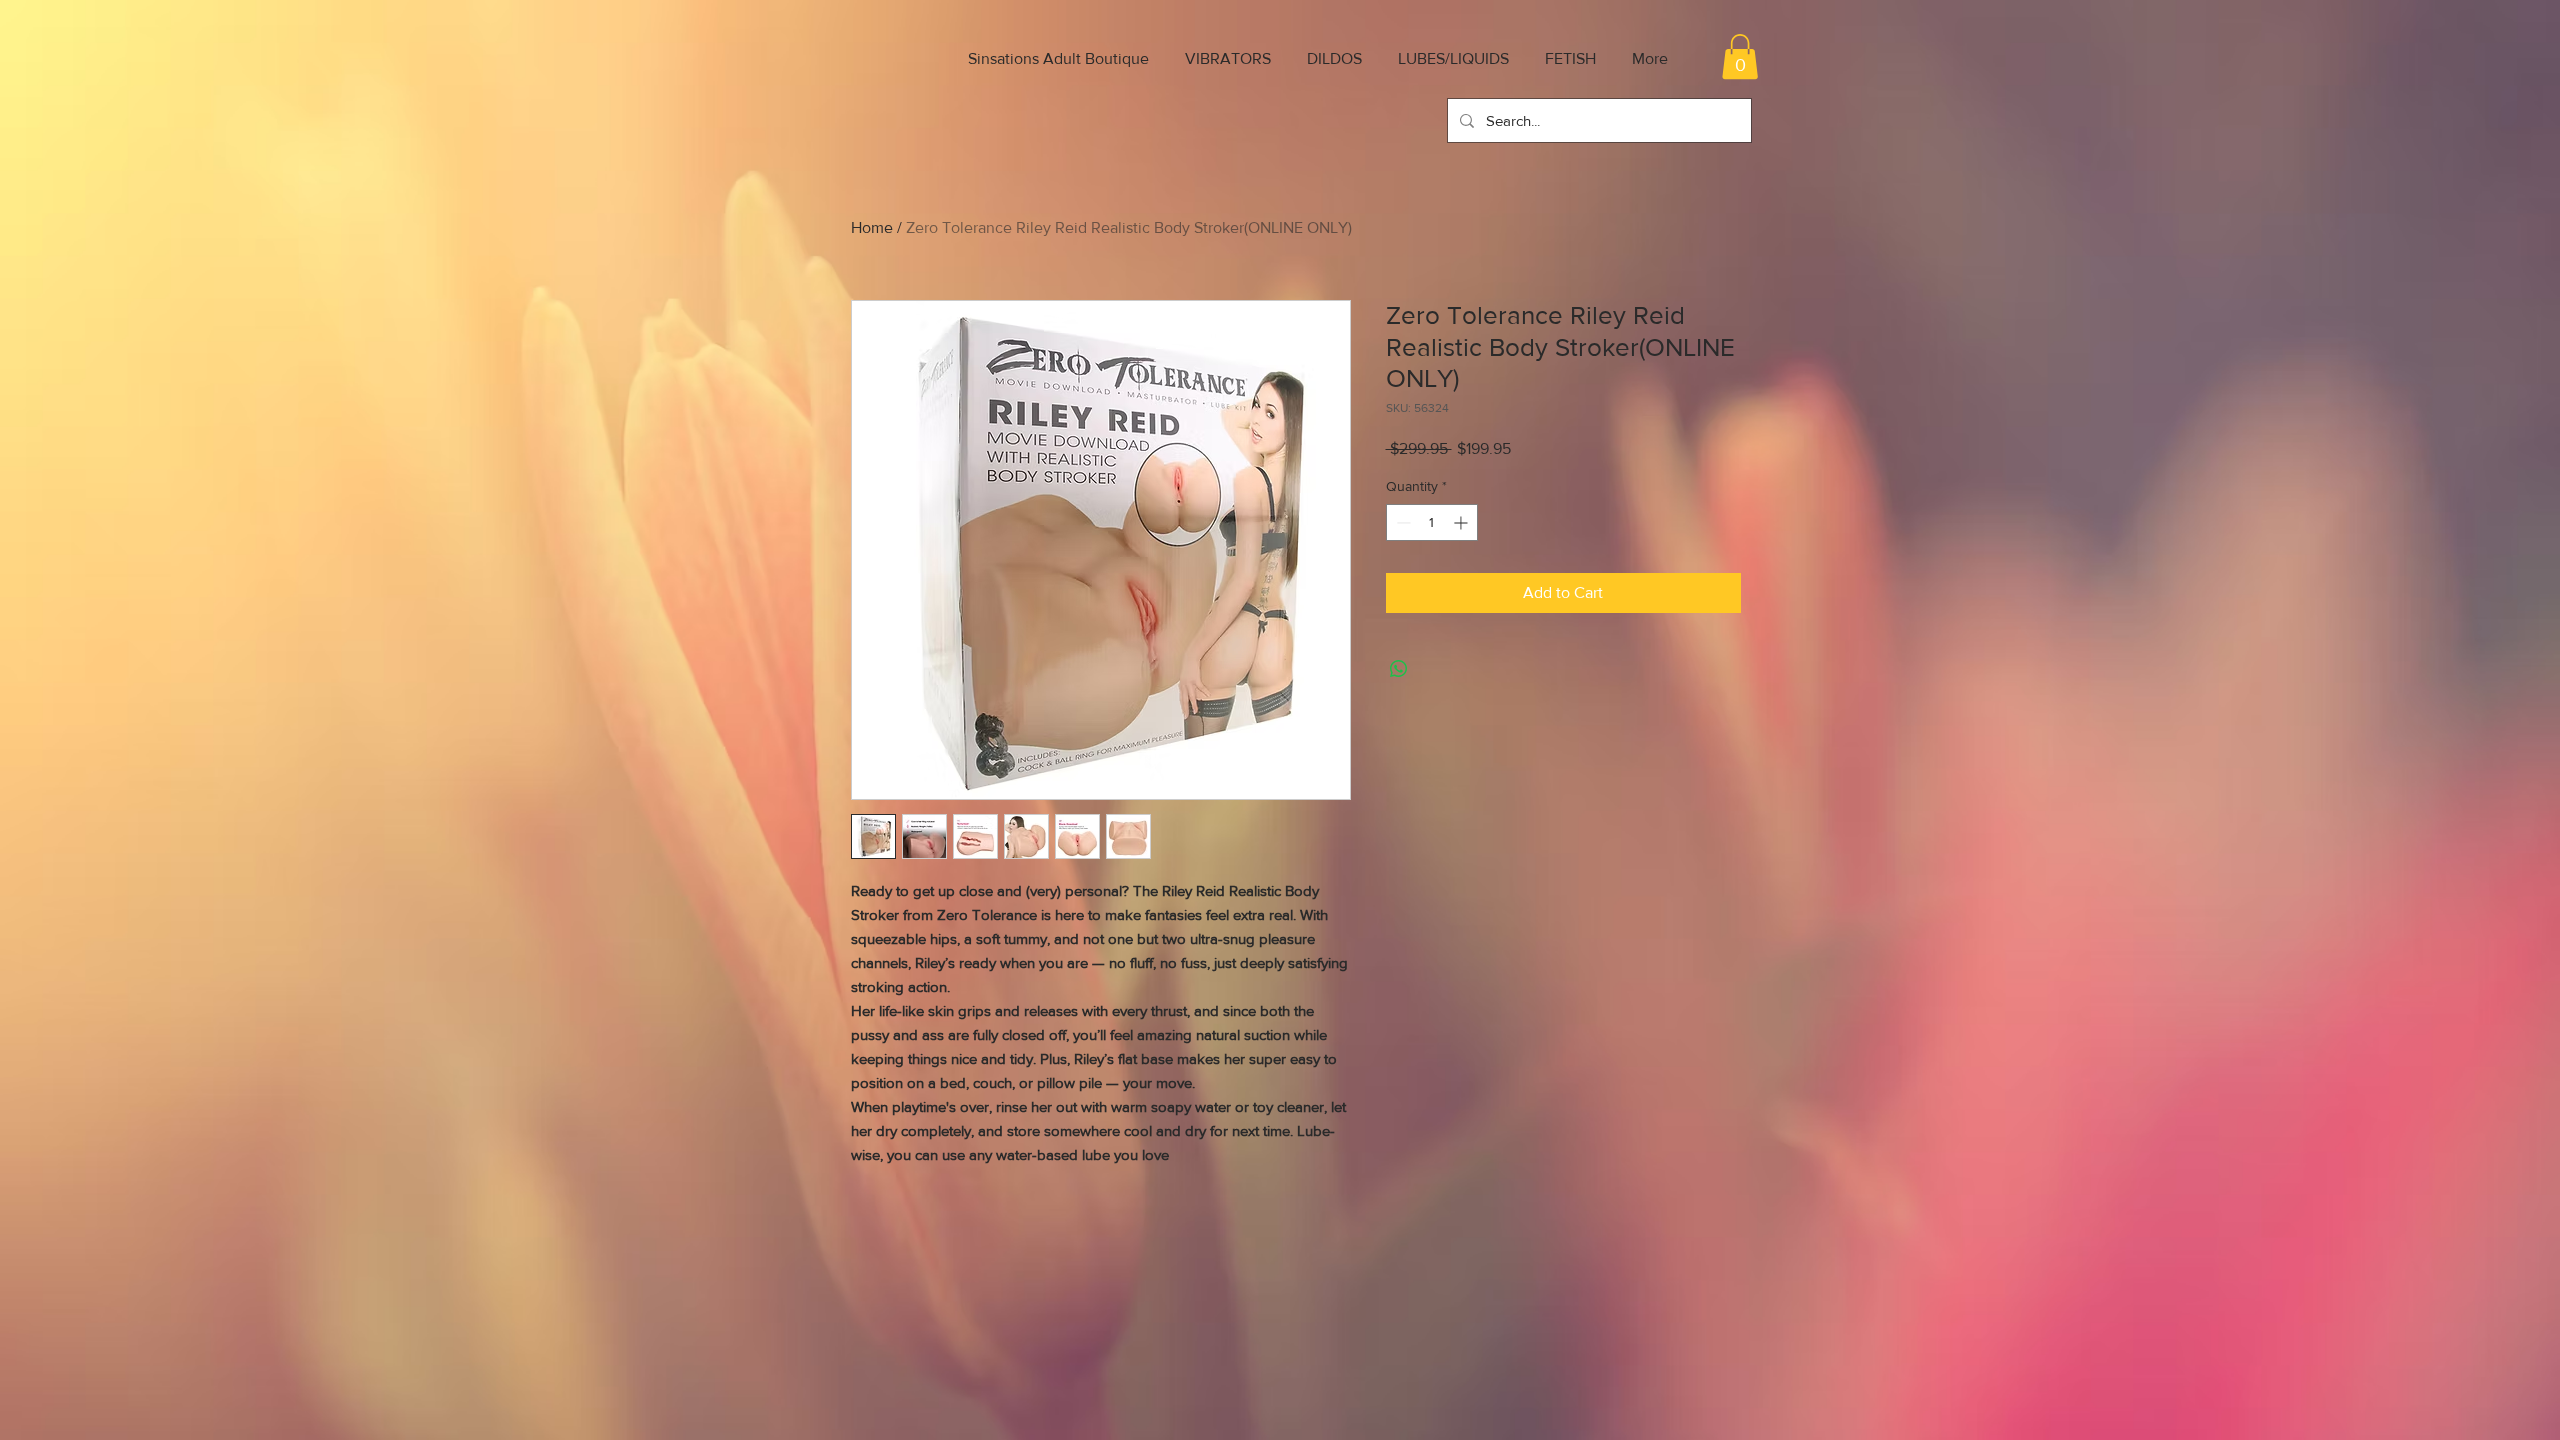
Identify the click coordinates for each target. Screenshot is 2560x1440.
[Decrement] (1401, 522)
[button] (1740, 56)
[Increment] (1462, 522)
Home (872, 227)
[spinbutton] (1432, 522)
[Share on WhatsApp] (1399, 669)
